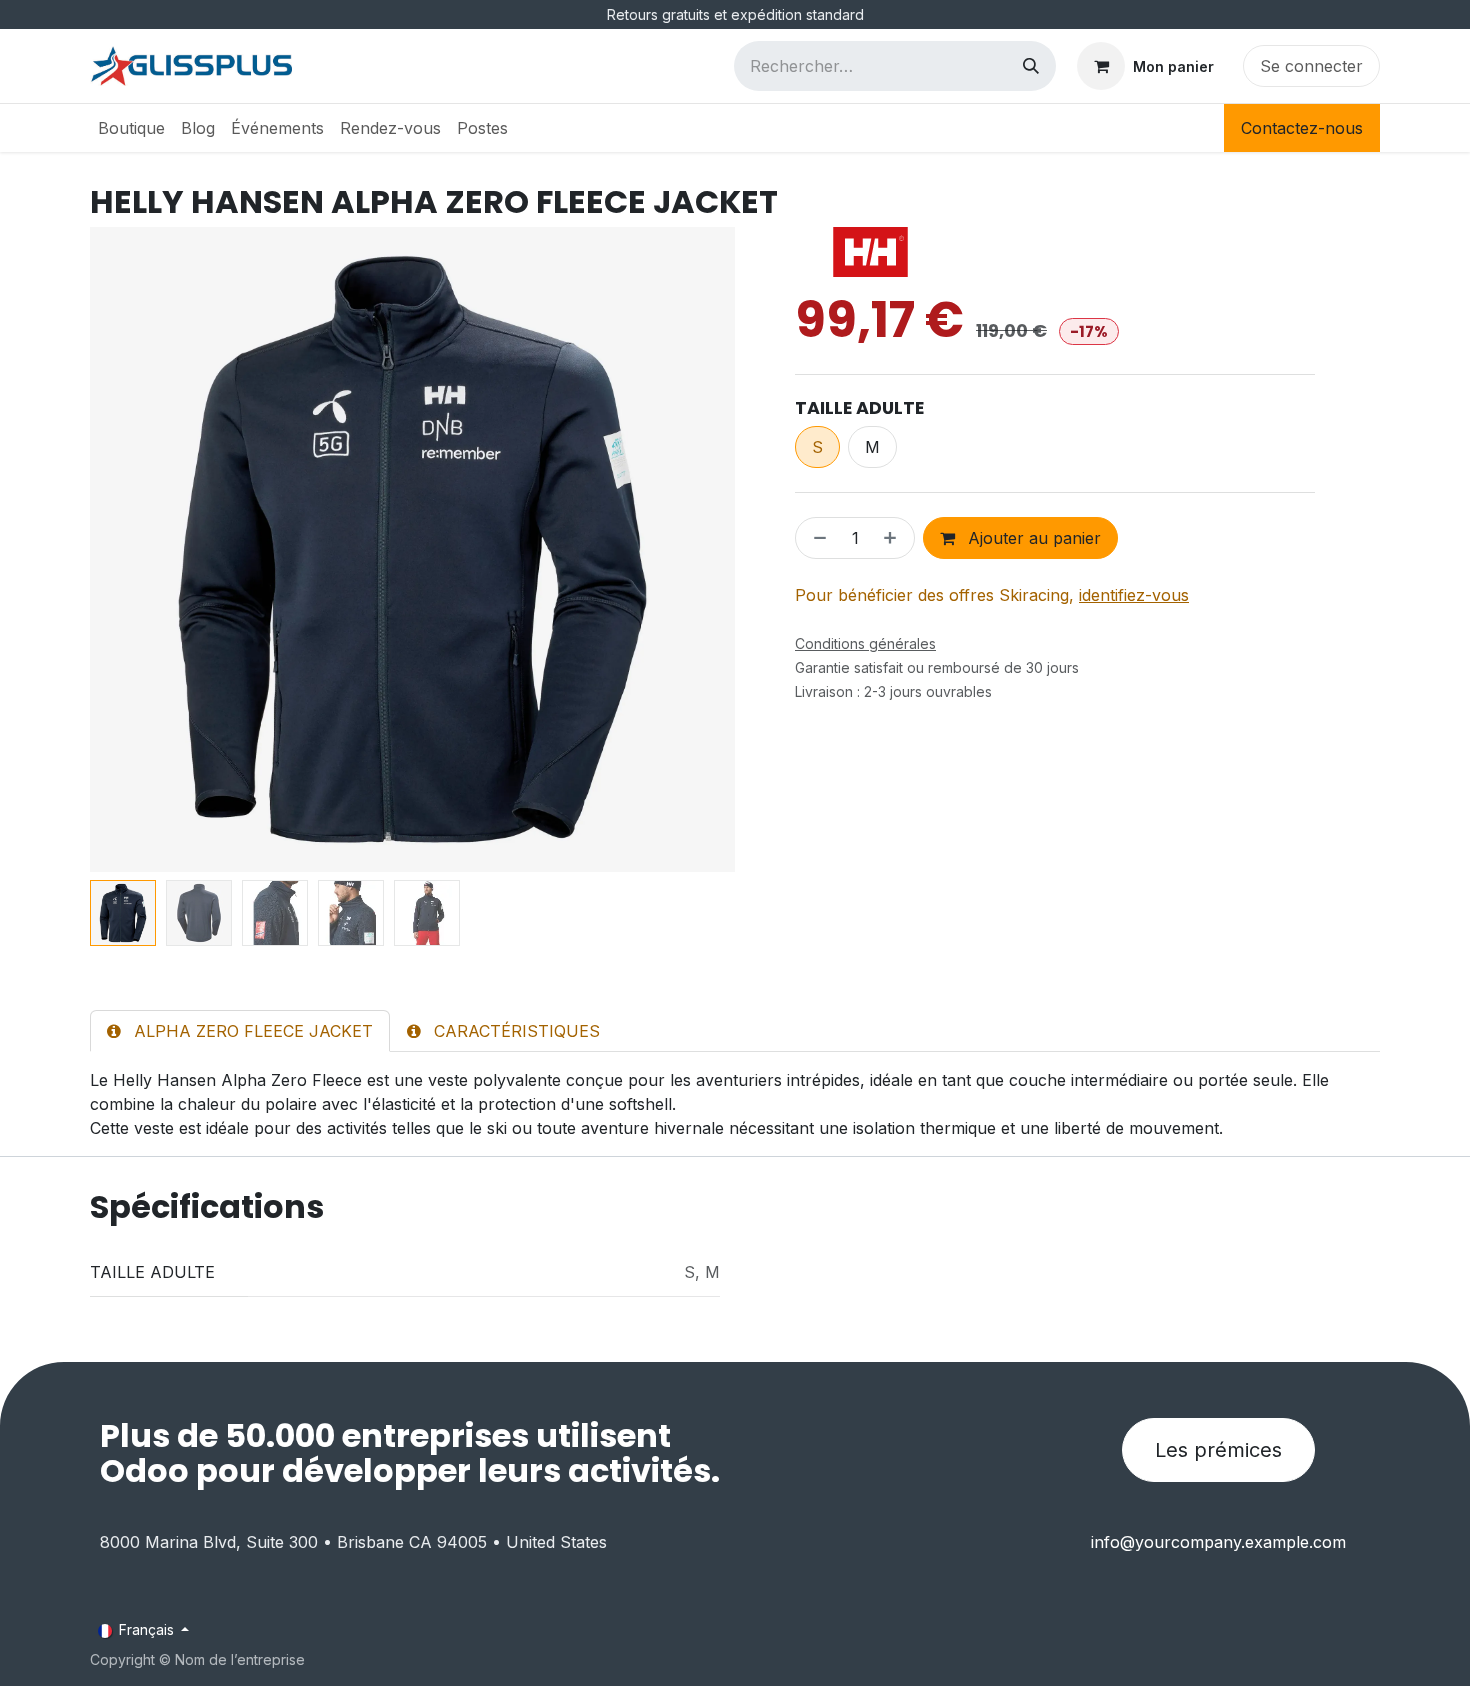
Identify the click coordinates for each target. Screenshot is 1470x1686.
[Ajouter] (894, 538)
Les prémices (1218, 1450)
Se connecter (1311, 66)
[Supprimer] (816, 538)
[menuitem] (131, 128)
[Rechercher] (1031, 66)
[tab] (240, 1031)
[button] (122, 550)
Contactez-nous (1302, 128)
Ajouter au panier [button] (1032, 538)
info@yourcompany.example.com (1218, 1542)
